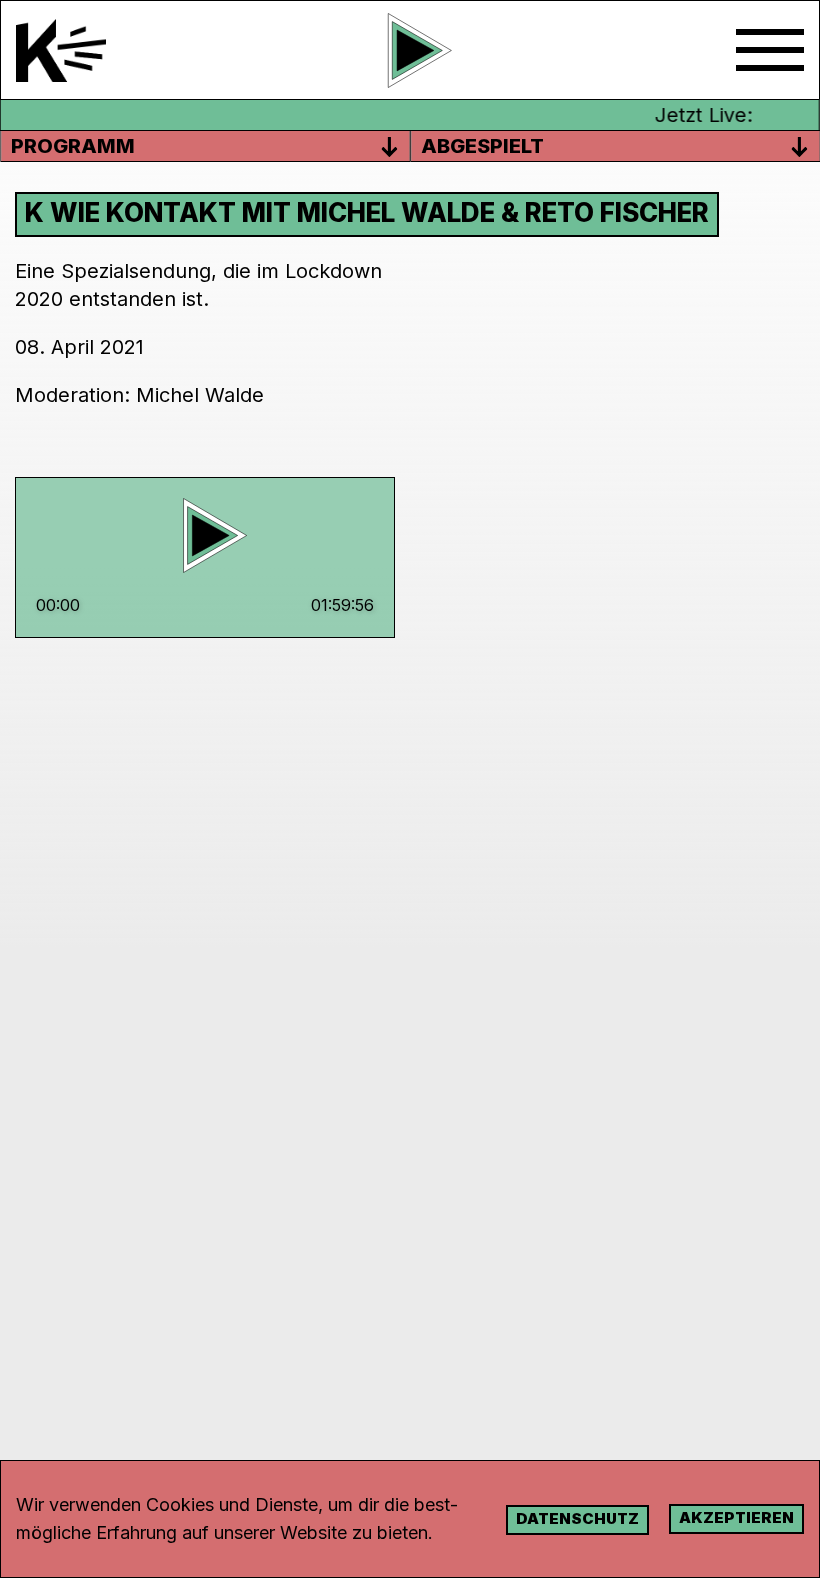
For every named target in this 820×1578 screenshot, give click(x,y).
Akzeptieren (736, 1517)
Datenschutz (577, 1518)
